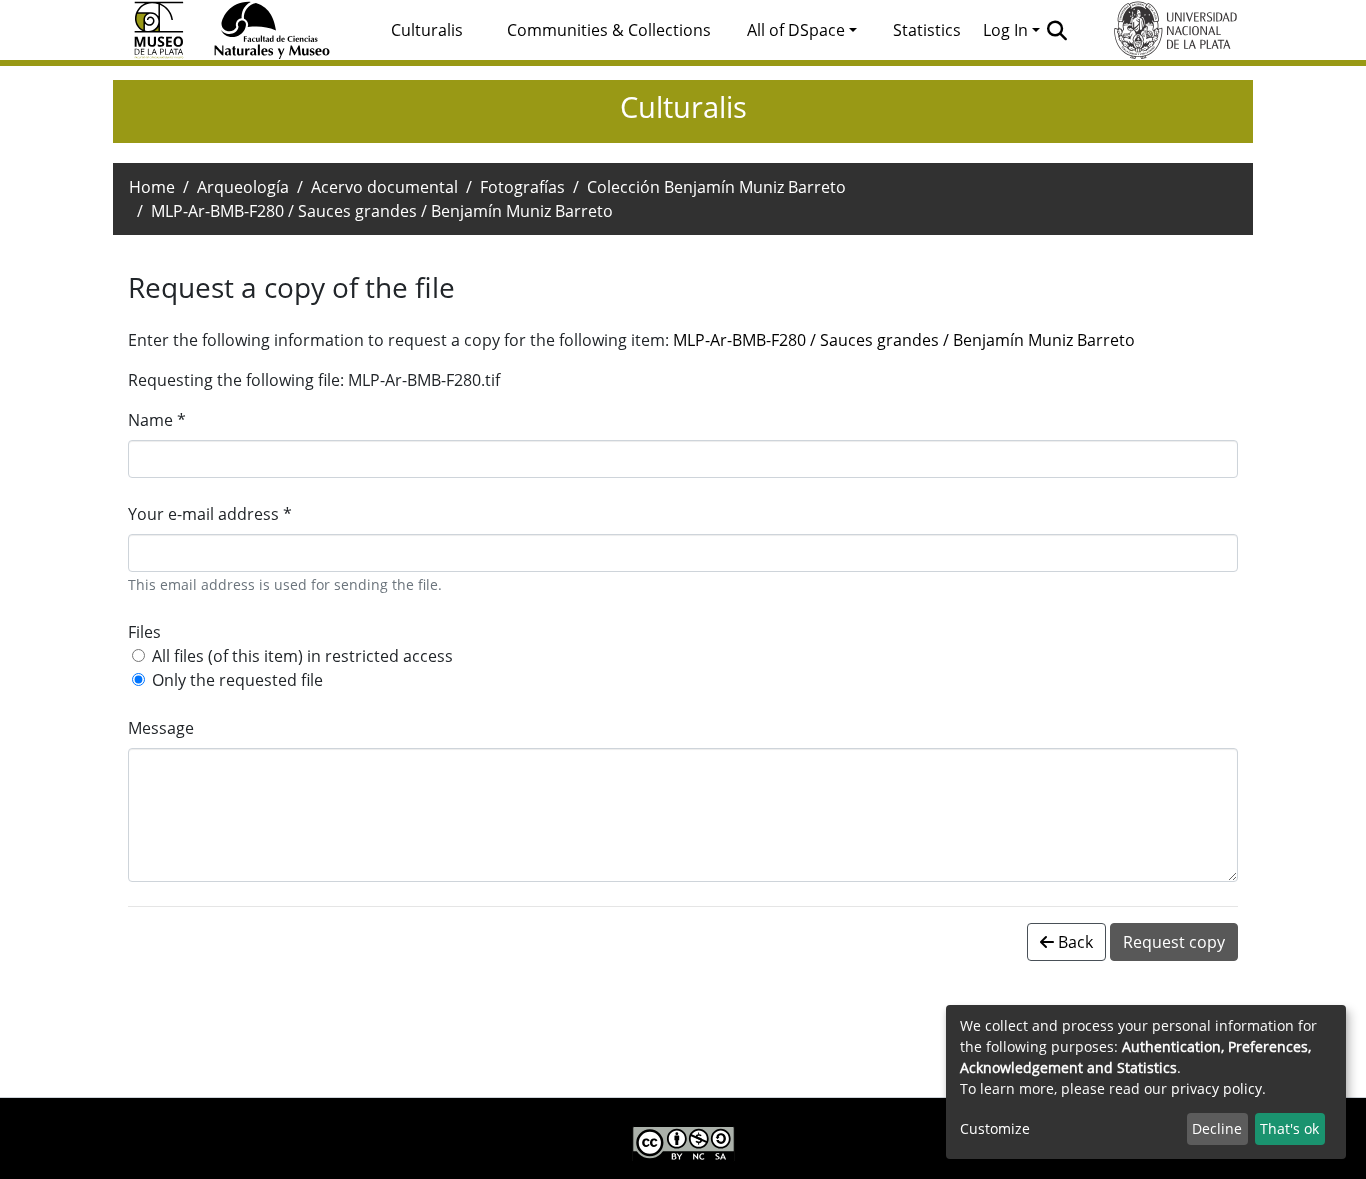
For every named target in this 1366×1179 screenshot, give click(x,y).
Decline (1217, 1128)
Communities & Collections (609, 30)
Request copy (1174, 942)
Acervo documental (384, 187)
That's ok (1289, 1128)
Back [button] (1073, 942)
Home (152, 187)
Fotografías (522, 187)
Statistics (927, 30)
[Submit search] (1057, 30)
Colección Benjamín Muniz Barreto (716, 187)
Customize (995, 1128)
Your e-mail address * (210, 514)
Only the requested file (237, 680)
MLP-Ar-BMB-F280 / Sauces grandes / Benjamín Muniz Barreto (904, 340)
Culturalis (427, 30)
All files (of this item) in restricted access (302, 656)
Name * (157, 420)
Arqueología (243, 187)
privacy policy (1216, 1088)
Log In (1005, 30)
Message (161, 728)
